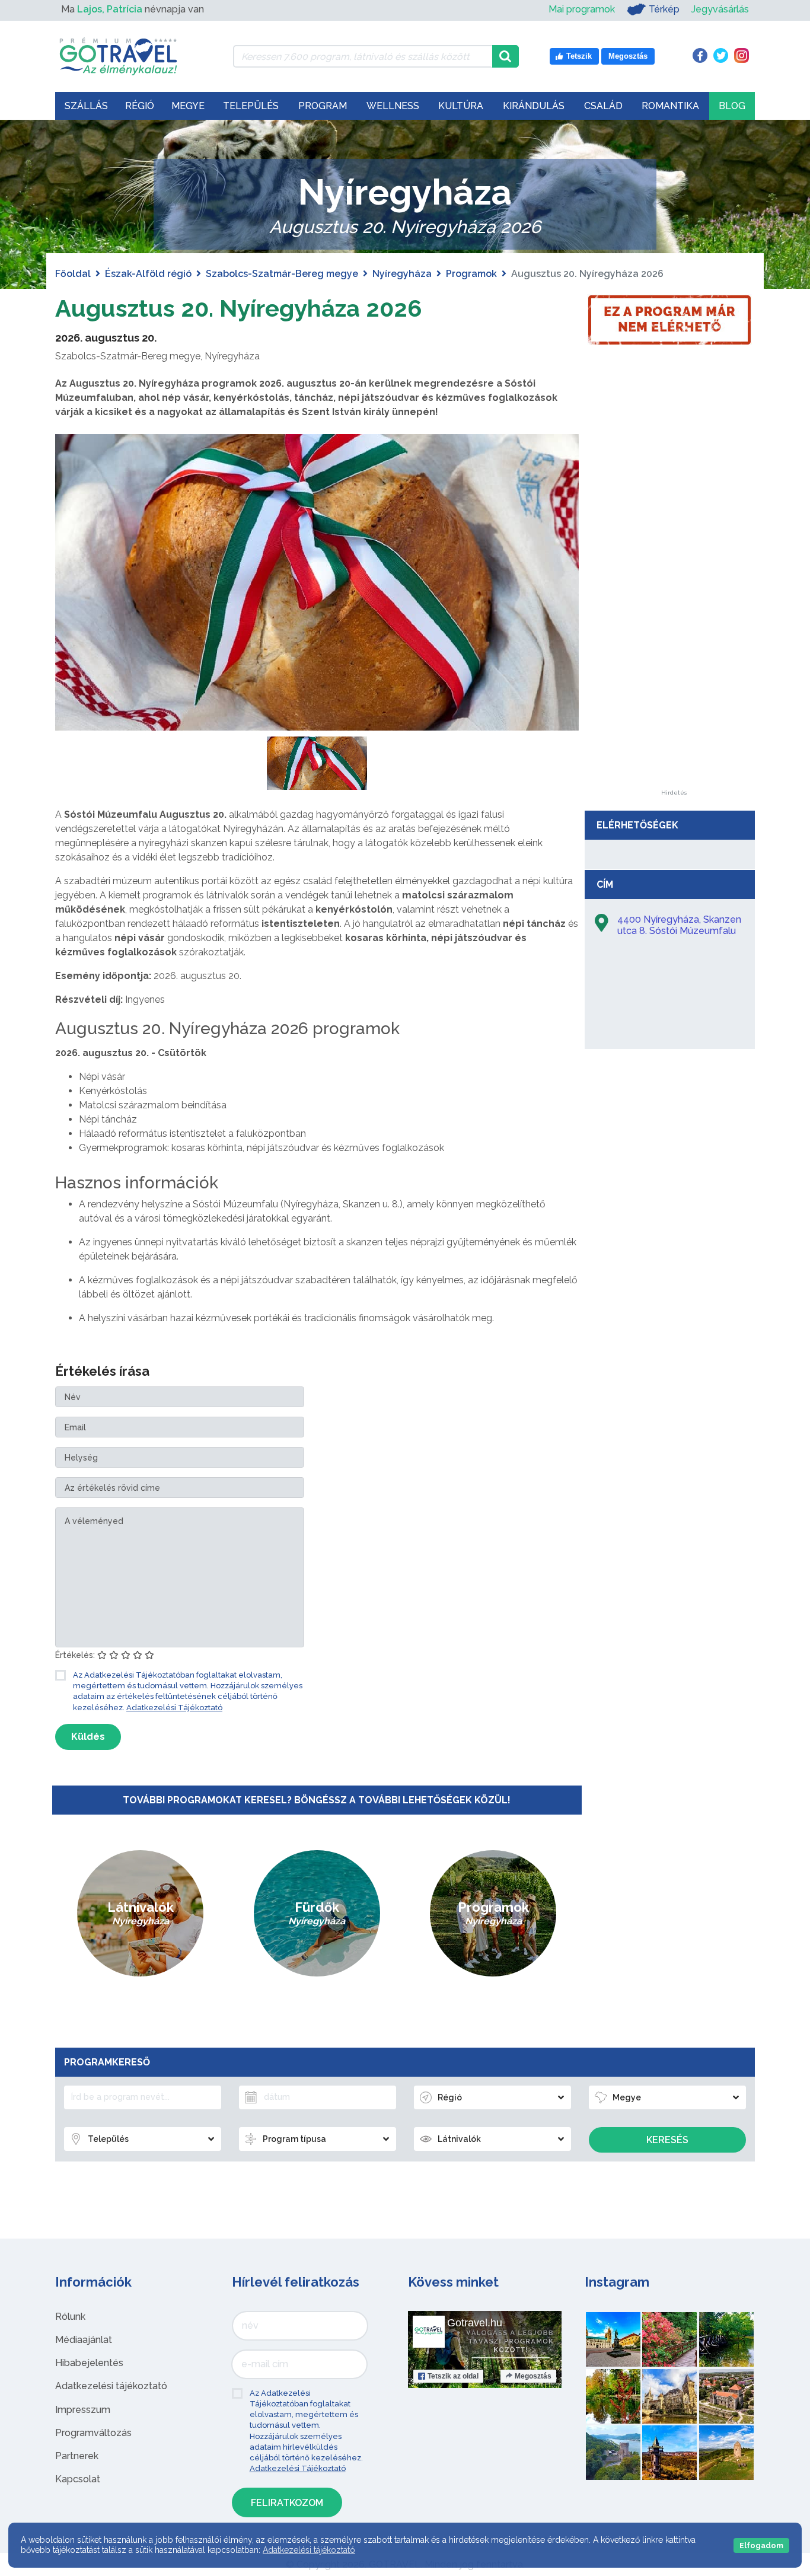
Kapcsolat (78, 2479)
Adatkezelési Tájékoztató (174, 1708)
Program (323, 106)
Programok (471, 274)
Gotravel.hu (475, 2323)
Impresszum (83, 2410)
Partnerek (77, 2456)
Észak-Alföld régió (148, 274)
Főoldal (73, 274)
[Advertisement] (674, 612)
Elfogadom (761, 2545)
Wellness (393, 106)
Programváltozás (93, 2433)
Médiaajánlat (84, 2340)
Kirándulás (534, 106)
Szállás (86, 106)
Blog (732, 106)
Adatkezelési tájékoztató (111, 2386)
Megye (188, 106)
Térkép (664, 9)
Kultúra (461, 106)
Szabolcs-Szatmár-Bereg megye (282, 274)
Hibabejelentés (89, 2363)
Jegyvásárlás (720, 9)
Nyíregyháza (402, 274)
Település (251, 106)
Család (603, 106)
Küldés (88, 1737)
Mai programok (582, 9)
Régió (140, 106)
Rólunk (70, 2317)
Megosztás (533, 2376)
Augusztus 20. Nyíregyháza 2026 (239, 308)
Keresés (667, 2140)
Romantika (670, 106)
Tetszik (453, 2376)
